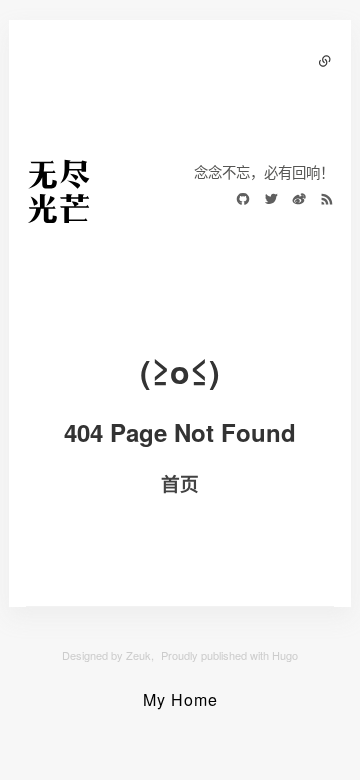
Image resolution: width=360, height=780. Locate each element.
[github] (238, 201)
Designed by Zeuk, (108, 655)
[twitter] (266, 201)
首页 (180, 483)
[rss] (322, 201)
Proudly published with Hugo (229, 655)
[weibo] (294, 201)
